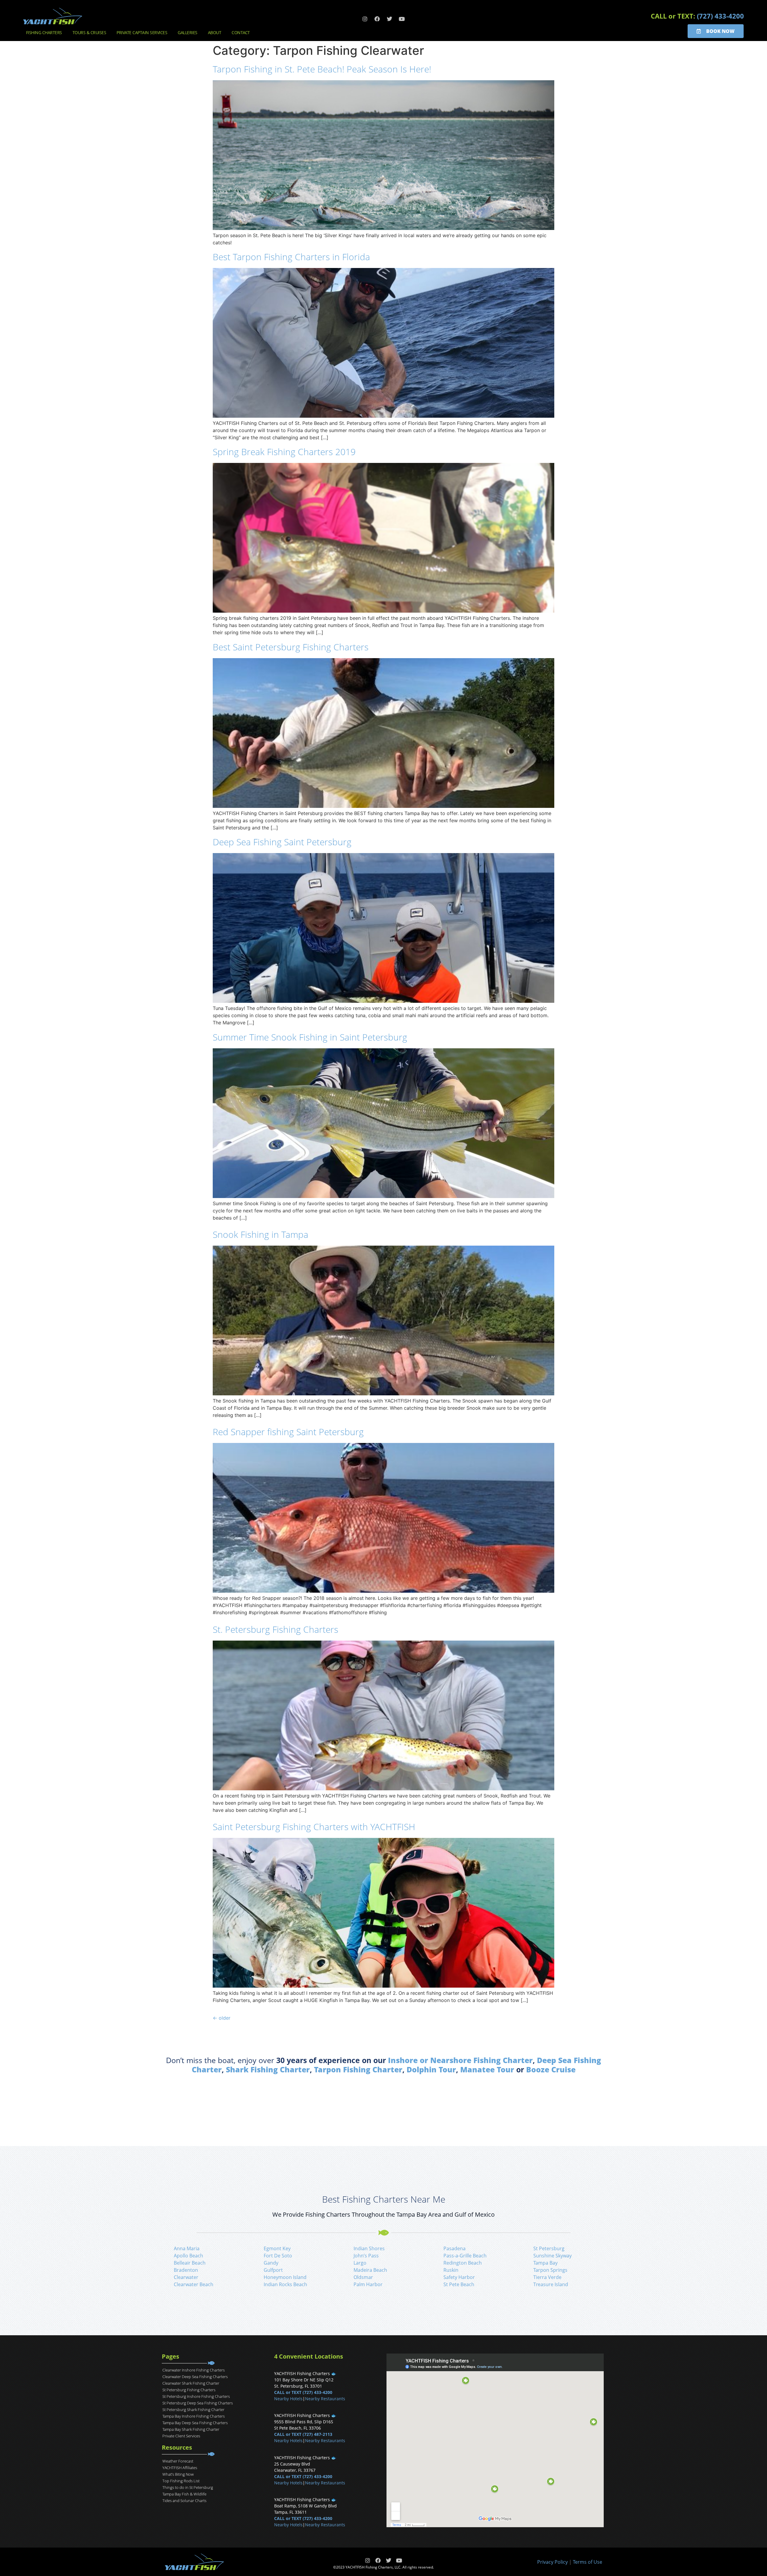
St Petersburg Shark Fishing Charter (193, 2410)
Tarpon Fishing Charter (358, 2069)
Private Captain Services (142, 32)
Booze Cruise (551, 2069)
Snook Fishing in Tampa (261, 1234)
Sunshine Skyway (552, 2256)
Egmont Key (277, 2248)
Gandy (271, 2263)
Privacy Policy (552, 2562)
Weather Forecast (178, 2461)
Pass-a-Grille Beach (465, 2256)
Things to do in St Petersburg (188, 2487)
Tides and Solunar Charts (184, 2501)
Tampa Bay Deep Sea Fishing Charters (195, 2423)
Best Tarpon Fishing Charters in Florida (291, 257)
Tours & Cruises (89, 32)
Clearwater (186, 2277)
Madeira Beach (370, 2270)
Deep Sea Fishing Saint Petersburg (282, 842)
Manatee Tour (487, 2069)
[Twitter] (389, 19)
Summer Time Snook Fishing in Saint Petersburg (310, 1037)
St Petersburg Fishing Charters (189, 2390)
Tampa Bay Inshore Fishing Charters (194, 2416)
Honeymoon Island (285, 2277)
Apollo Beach (188, 2256)
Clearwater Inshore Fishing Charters (194, 2370)
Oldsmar (363, 2277)
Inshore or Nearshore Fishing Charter (460, 2060)
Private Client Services (181, 2436)
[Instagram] (365, 19)
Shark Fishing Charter (268, 2069)
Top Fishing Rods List (181, 2481)
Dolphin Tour (431, 2069)
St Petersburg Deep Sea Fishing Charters (198, 2403)
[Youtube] (402, 19)
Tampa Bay (545, 2263)
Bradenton (186, 2270)
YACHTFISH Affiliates (180, 2468)
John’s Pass (366, 2256)
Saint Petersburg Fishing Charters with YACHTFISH (314, 1827)
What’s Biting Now (178, 2474)
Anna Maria (187, 2248)
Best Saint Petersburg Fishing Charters (291, 647)
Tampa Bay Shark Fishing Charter (191, 2429)
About (215, 32)
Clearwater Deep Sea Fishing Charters (195, 2377)
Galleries (188, 32)
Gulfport (273, 2270)
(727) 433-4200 (720, 16)
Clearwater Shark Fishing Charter (191, 2383)
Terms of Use (588, 2562)
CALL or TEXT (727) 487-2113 (303, 2434)
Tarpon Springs (550, 2270)
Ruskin (451, 2270)
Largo (360, 2263)
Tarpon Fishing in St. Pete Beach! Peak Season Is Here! (322, 69)
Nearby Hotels (288, 2399)
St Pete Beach (459, 2284)
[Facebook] (377, 19)
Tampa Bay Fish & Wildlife (184, 2494)
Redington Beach (463, 2263)
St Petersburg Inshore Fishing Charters (196, 2396)
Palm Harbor (368, 2284)
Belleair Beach (190, 2263)
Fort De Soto (278, 2256)
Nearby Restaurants (325, 2399)
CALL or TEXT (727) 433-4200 (303, 2392)
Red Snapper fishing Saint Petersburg (288, 1432)
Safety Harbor (459, 2277)
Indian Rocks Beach (285, 2284)
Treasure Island (551, 2284)
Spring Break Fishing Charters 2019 (284, 452)
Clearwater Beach (194, 2284)
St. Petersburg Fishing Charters (275, 1629)
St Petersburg (549, 2248)
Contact (241, 32)
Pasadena (455, 2248)
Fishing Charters (44, 32)
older (222, 2018)
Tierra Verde (547, 2277)
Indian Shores (369, 2248)
